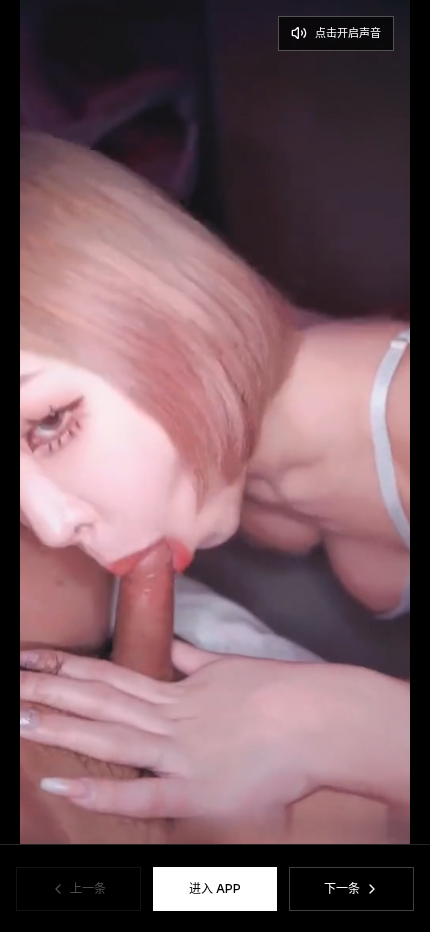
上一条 (88, 888)
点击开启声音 (348, 33)
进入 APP (215, 888)
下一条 (342, 888)
